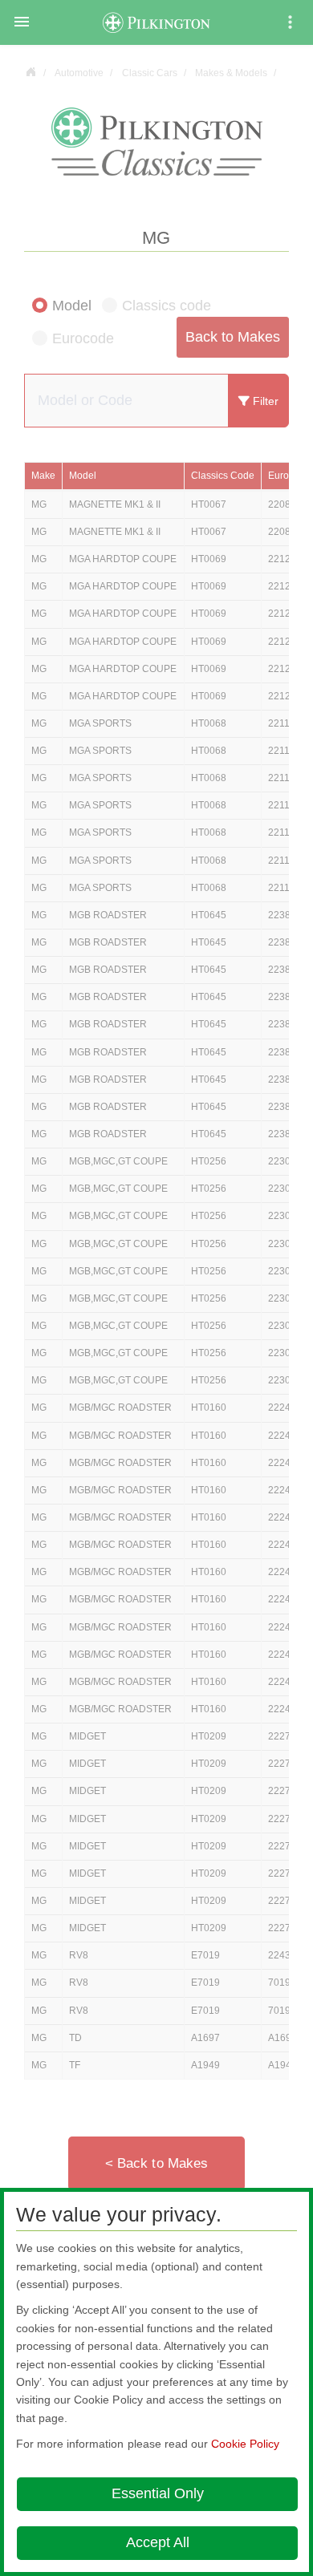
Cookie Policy (245, 2444)
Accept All (158, 2542)
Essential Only (158, 2493)
